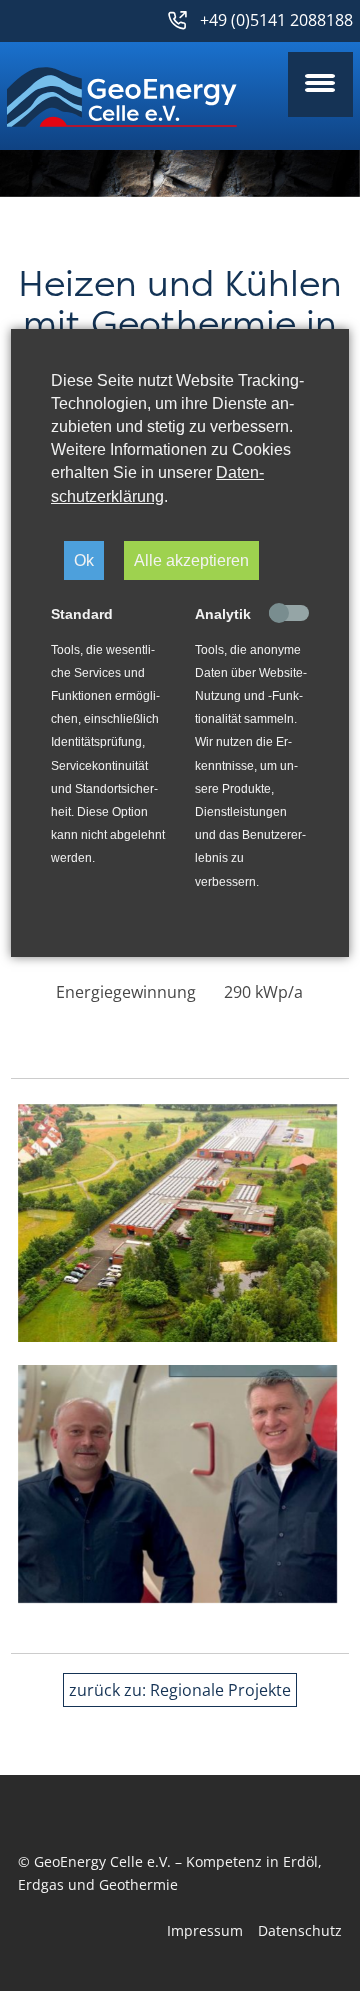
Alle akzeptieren (191, 560)
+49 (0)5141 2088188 (276, 20)
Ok (84, 560)
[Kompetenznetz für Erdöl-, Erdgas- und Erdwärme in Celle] (122, 97)
